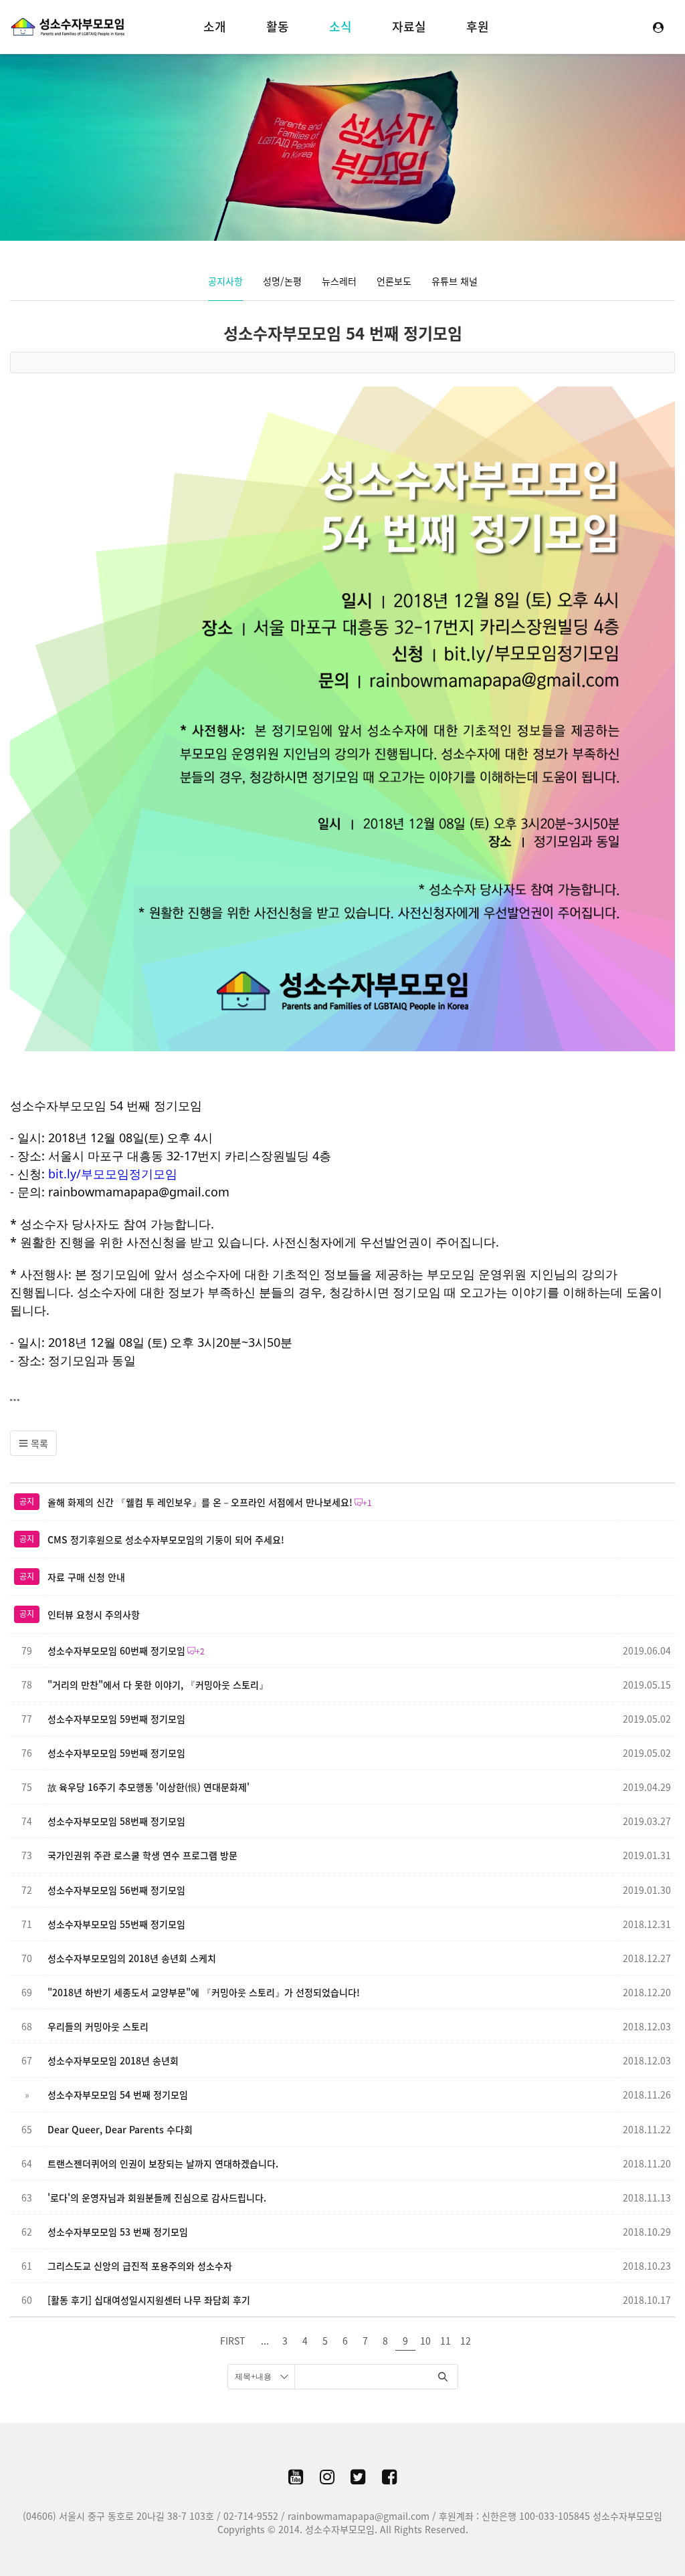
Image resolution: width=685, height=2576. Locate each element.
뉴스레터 (339, 281)
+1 (367, 1503)
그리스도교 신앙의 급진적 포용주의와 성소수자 (140, 2266)
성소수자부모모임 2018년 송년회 (113, 2060)
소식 (340, 26)
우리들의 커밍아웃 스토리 (98, 2026)
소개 (215, 26)
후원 (478, 26)
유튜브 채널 (455, 281)
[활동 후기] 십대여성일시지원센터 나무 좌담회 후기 (149, 2300)
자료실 (409, 26)
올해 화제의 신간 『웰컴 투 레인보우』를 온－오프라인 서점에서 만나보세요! (200, 1502)
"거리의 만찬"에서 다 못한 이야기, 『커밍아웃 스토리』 (158, 1685)
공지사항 (225, 281)
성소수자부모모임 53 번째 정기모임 (118, 2232)
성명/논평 (282, 281)
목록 (38, 1443)
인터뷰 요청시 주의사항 (94, 1614)
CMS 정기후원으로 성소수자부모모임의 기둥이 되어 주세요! (166, 1539)
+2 (200, 1651)
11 (446, 2341)
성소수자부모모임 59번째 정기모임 (116, 1719)
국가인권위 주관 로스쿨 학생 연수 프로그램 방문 (142, 1855)
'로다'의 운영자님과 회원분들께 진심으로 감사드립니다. (157, 2197)
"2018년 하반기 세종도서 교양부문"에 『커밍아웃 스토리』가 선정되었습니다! (204, 1992)
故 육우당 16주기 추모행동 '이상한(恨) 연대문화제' (149, 1787)
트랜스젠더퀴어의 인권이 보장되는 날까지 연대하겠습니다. (163, 2163)
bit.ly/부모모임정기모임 (113, 1174)
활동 (278, 26)
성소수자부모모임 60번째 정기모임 (116, 1650)
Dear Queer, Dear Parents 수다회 (120, 2129)
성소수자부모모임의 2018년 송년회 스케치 (132, 1958)
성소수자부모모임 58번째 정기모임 (116, 1821)
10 (425, 2341)
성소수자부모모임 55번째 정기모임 (116, 1924)
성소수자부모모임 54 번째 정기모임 (343, 333)
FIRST (232, 2341)
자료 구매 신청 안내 (86, 1577)
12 (466, 2341)
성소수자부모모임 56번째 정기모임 (116, 1890)
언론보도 (394, 281)
